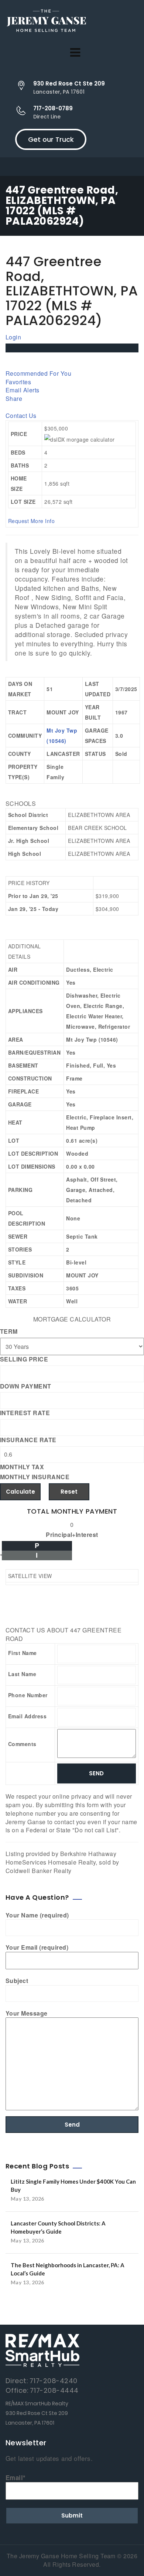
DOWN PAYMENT (26, 1386)
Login (13, 337)
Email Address (27, 1716)
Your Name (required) (37, 1915)
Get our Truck (51, 139)
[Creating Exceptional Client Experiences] (46, 22)
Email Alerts (23, 390)
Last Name (22, 1674)
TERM (9, 1331)
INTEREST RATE (25, 1413)
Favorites (18, 382)
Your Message (27, 2013)
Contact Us (21, 416)
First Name (23, 1653)
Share (14, 398)
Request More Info (31, 521)
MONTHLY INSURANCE (35, 1477)
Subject (17, 1981)
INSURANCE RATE (28, 1440)
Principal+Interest (72, 1535)
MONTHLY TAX (22, 1467)
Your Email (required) (37, 1947)
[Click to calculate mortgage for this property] (80, 439)
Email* (16, 2478)
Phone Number (28, 1695)
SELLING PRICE (24, 1359)
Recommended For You (38, 373)
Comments (22, 1744)
